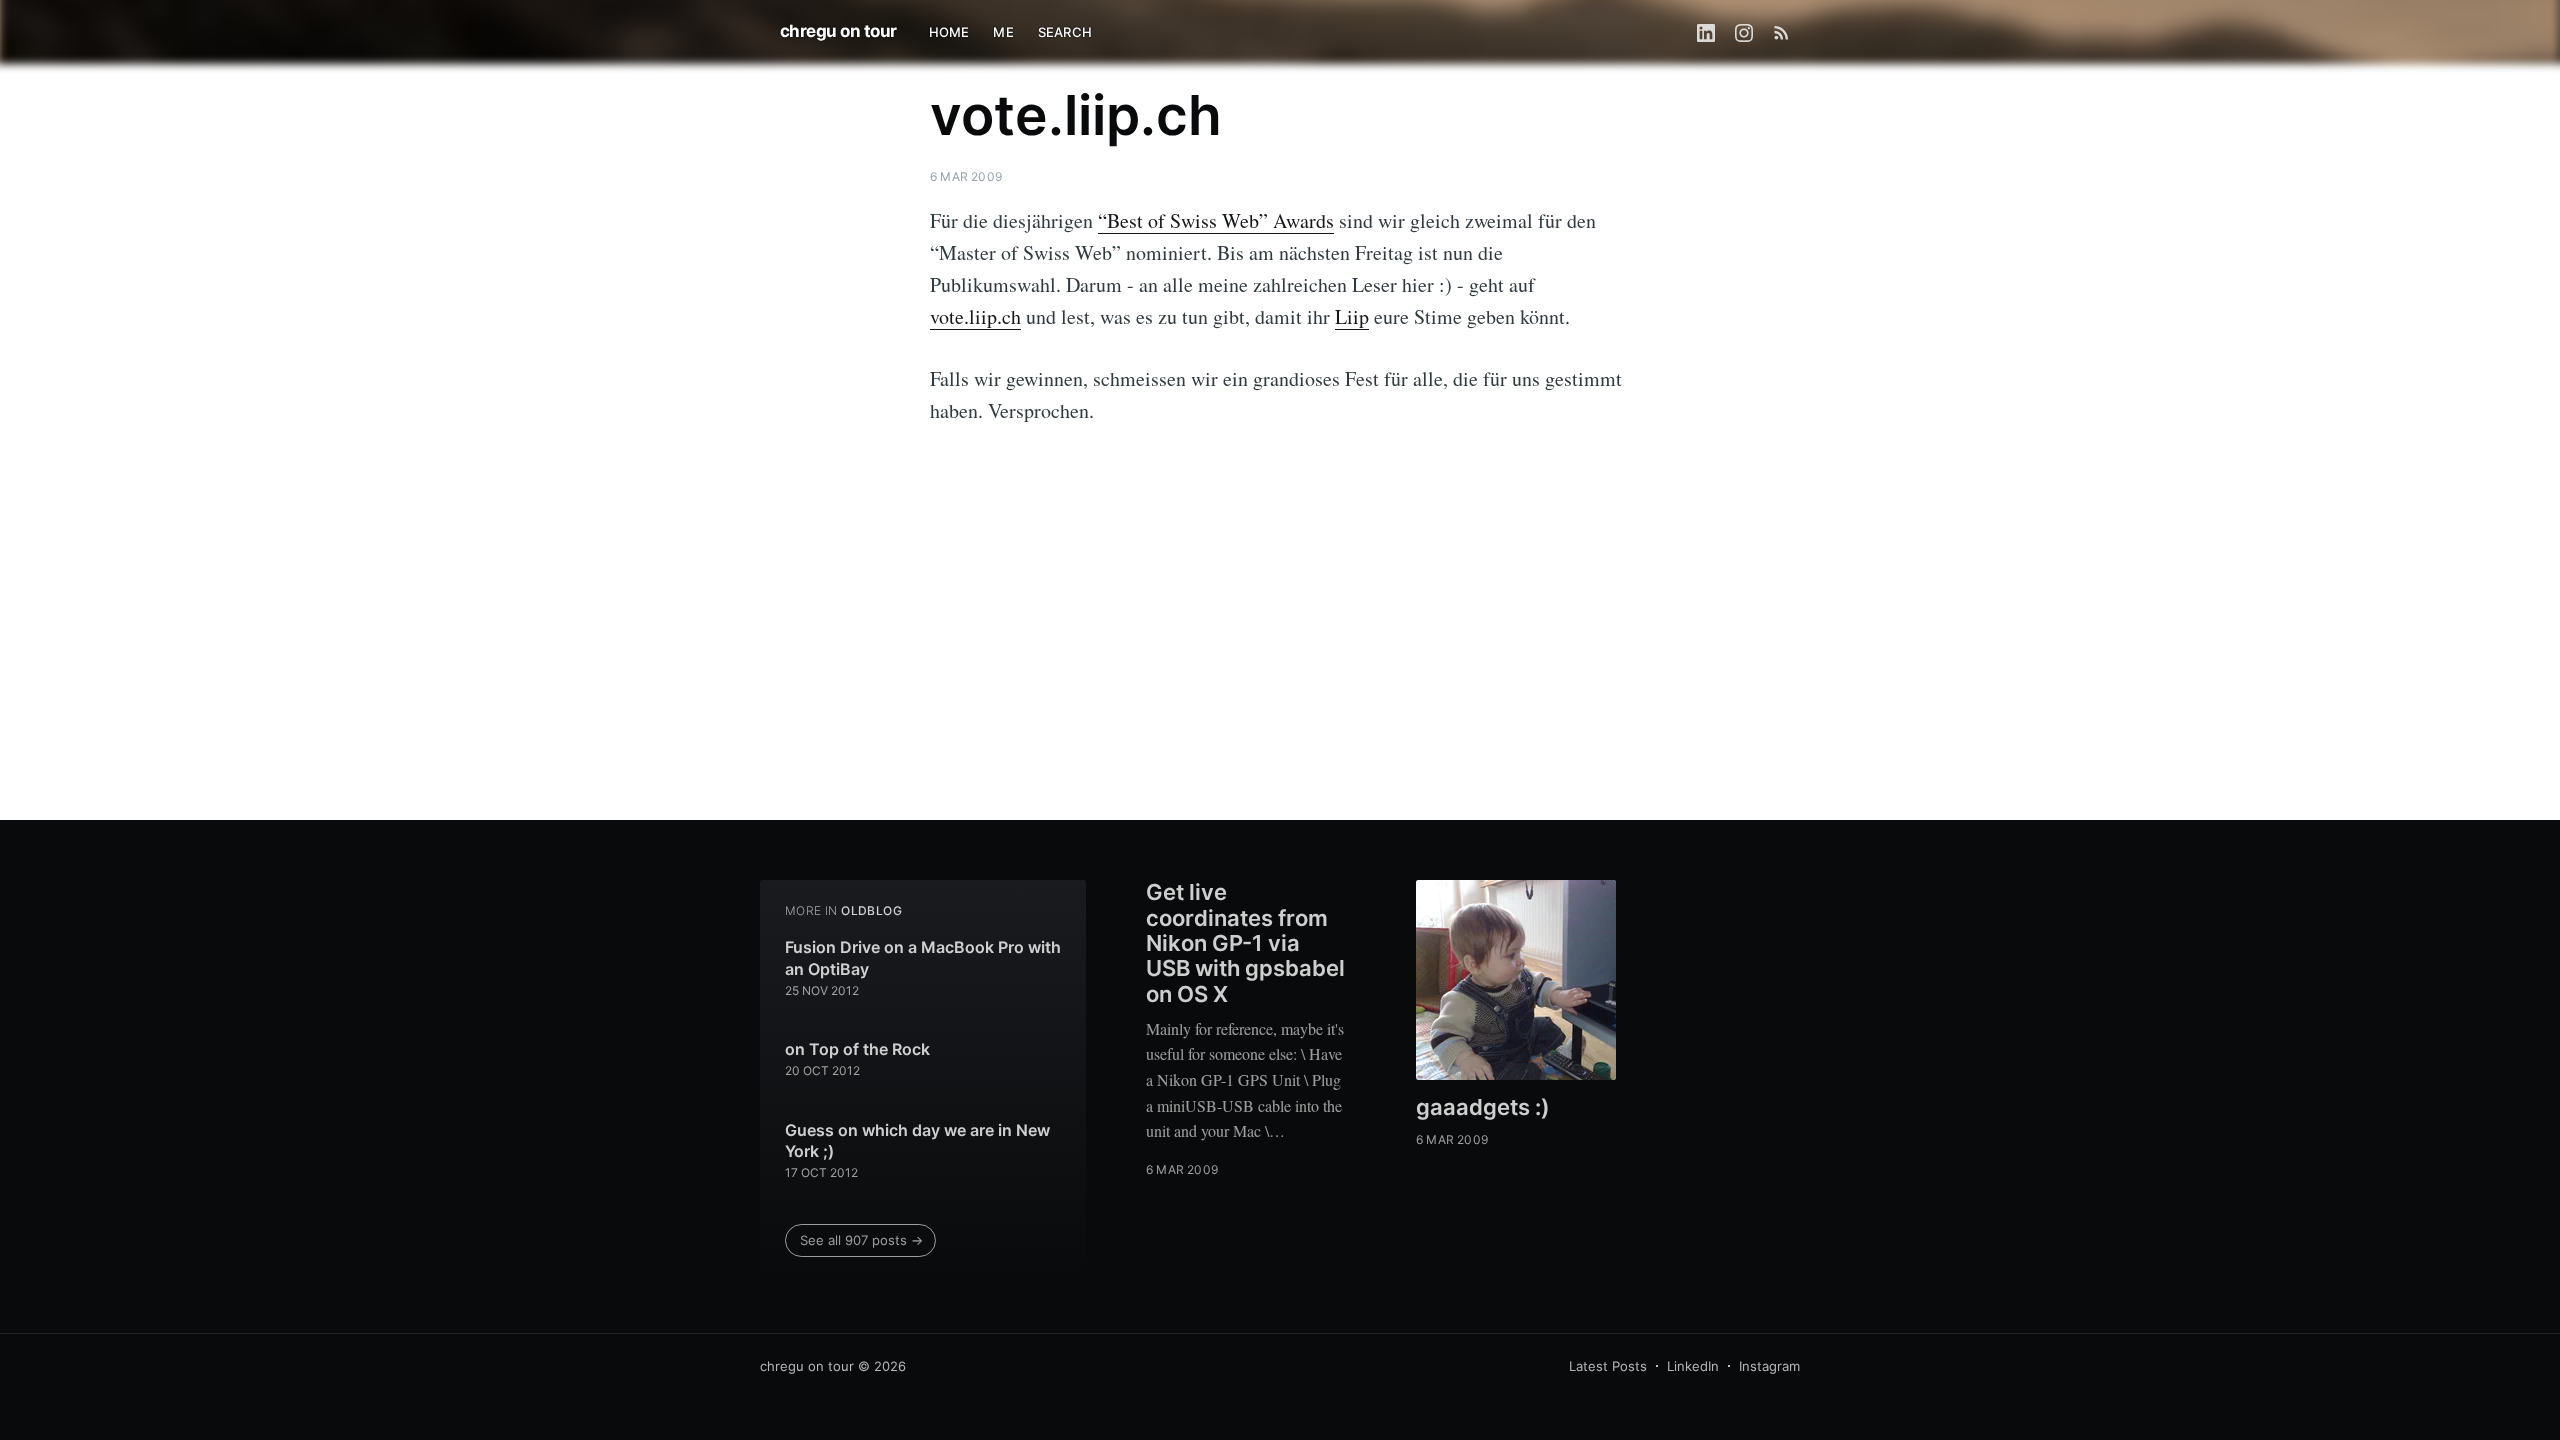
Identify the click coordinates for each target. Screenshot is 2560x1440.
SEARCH (1065, 32)
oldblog (871, 910)
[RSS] (1781, 32)
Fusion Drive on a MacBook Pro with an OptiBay (923, 958)
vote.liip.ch (975, 316)
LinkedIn (1693, 1366)
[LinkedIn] (1706, 32)
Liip (1352, 316)
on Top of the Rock (857, 1049)
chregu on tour (838, 31)
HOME (949, 32)
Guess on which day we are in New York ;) (917, 1141)
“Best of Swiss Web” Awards (1216, 220)
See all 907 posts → (861, 1240)
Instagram (1769, 1366)
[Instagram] (1744, 32)
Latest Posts (1608, 1366)
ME (1003, 32)
